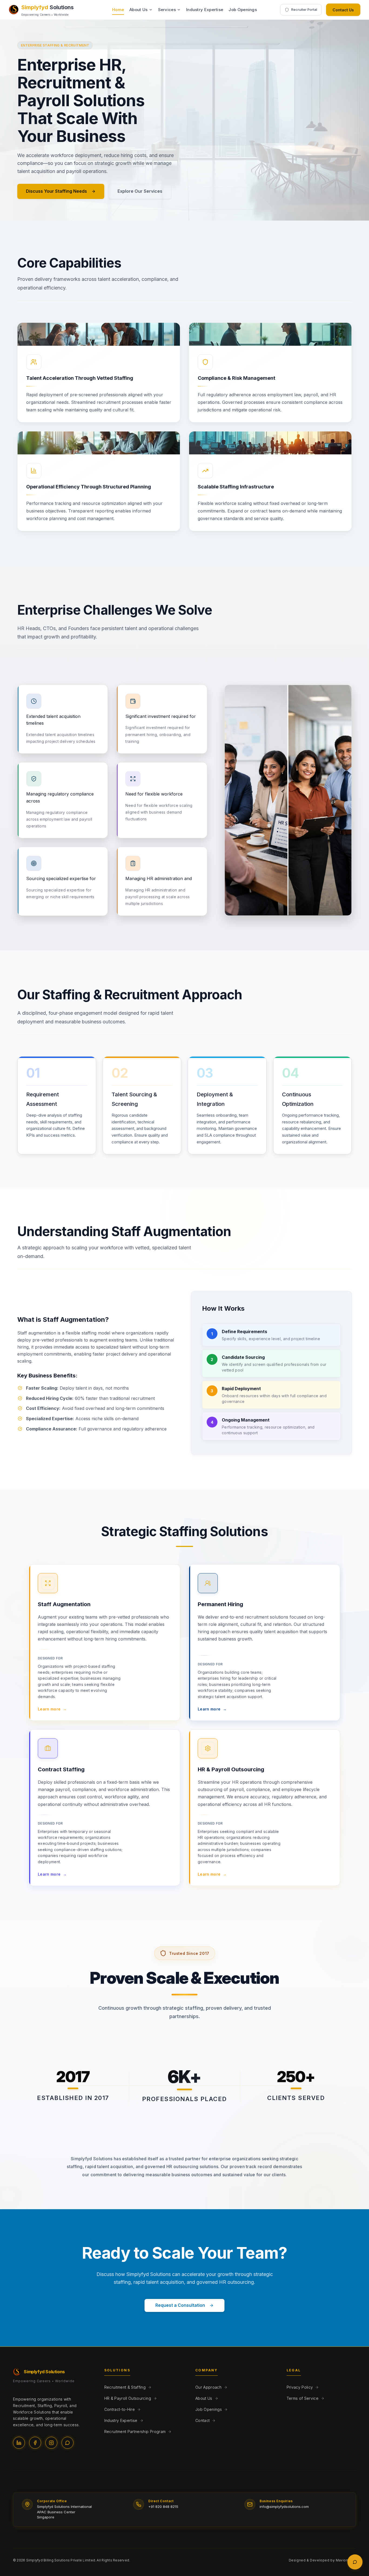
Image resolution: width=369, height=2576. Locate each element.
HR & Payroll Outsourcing (128, 2398)
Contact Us (343, 10)
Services (167, 10)
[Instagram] (51, 2443)
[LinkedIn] (19, 2443)
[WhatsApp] (68, 2443)
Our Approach (208, 2387)
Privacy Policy (300, 2387)
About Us (138, 10)
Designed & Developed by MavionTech (322, 2560)
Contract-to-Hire (120, 2409)
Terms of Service (303, 2398)
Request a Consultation (180, 2305)
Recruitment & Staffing (125, 2387)
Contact (202, 2420)
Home (118, 10)
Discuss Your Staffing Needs (56, 191)
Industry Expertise (205, 10)
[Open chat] (355, 2562)
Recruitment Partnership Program (135, 2432)
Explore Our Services (140, 191)
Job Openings (243, 10)
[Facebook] (35, 2443)
